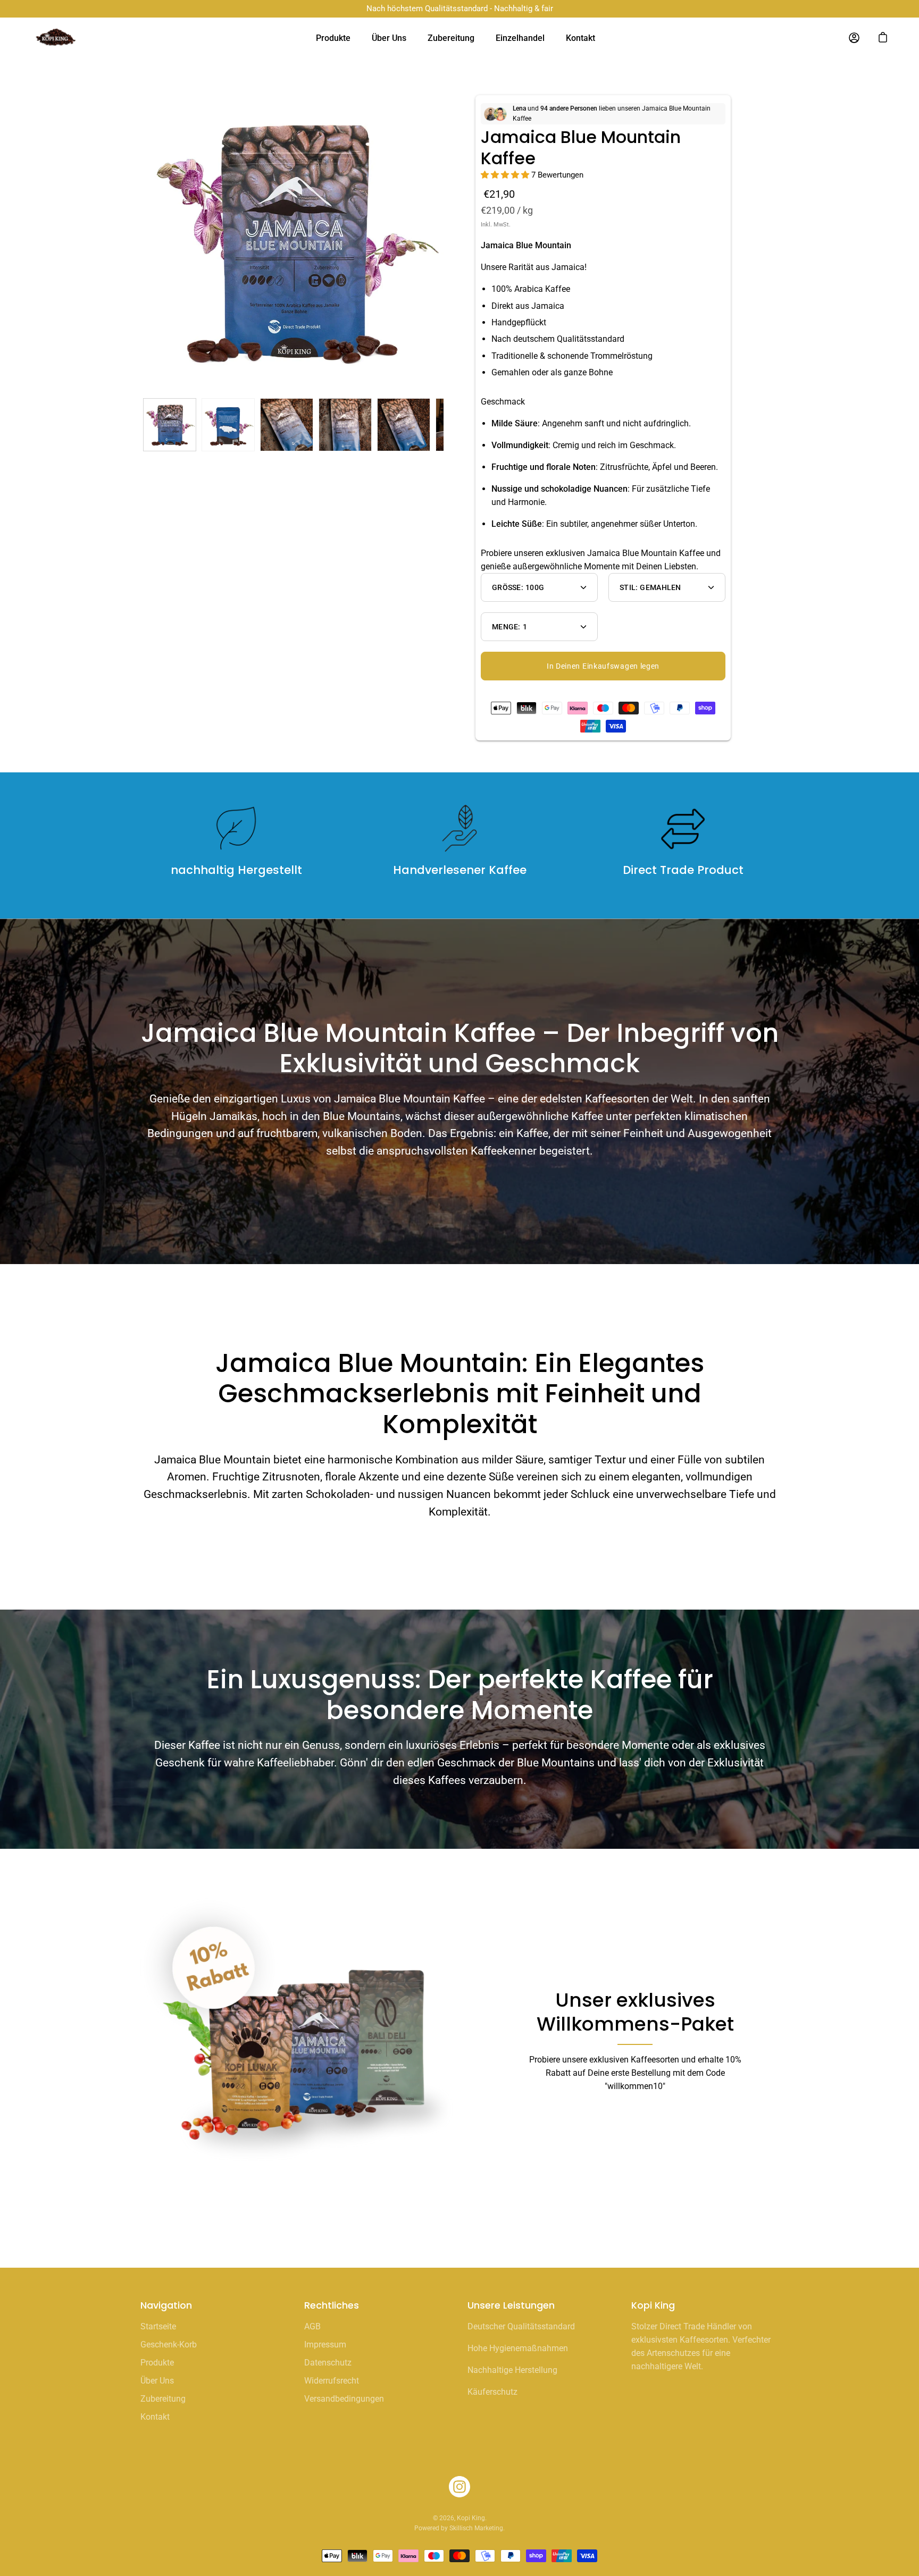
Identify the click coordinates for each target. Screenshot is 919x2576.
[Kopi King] (61, 38)
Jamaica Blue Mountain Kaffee (581, 148)
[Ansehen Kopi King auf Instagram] (459, 2487)
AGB (312, 2326)
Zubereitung (451, 38)
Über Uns (389, 38)
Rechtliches (332, 2305)
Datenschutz (328, 2363)
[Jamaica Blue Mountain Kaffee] (170, 425)
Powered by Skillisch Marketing (459, 2528)
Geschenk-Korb (169, 2345)
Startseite (158, 2326)
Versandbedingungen (344, 2399)
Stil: (650, 587)
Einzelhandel (520, 38)
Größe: (518, 587)
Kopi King (471, 2518)
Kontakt (580, 38)
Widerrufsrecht (332, 2381)
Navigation (166, 2305)
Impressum (325, 2345)
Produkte (333, 38)
